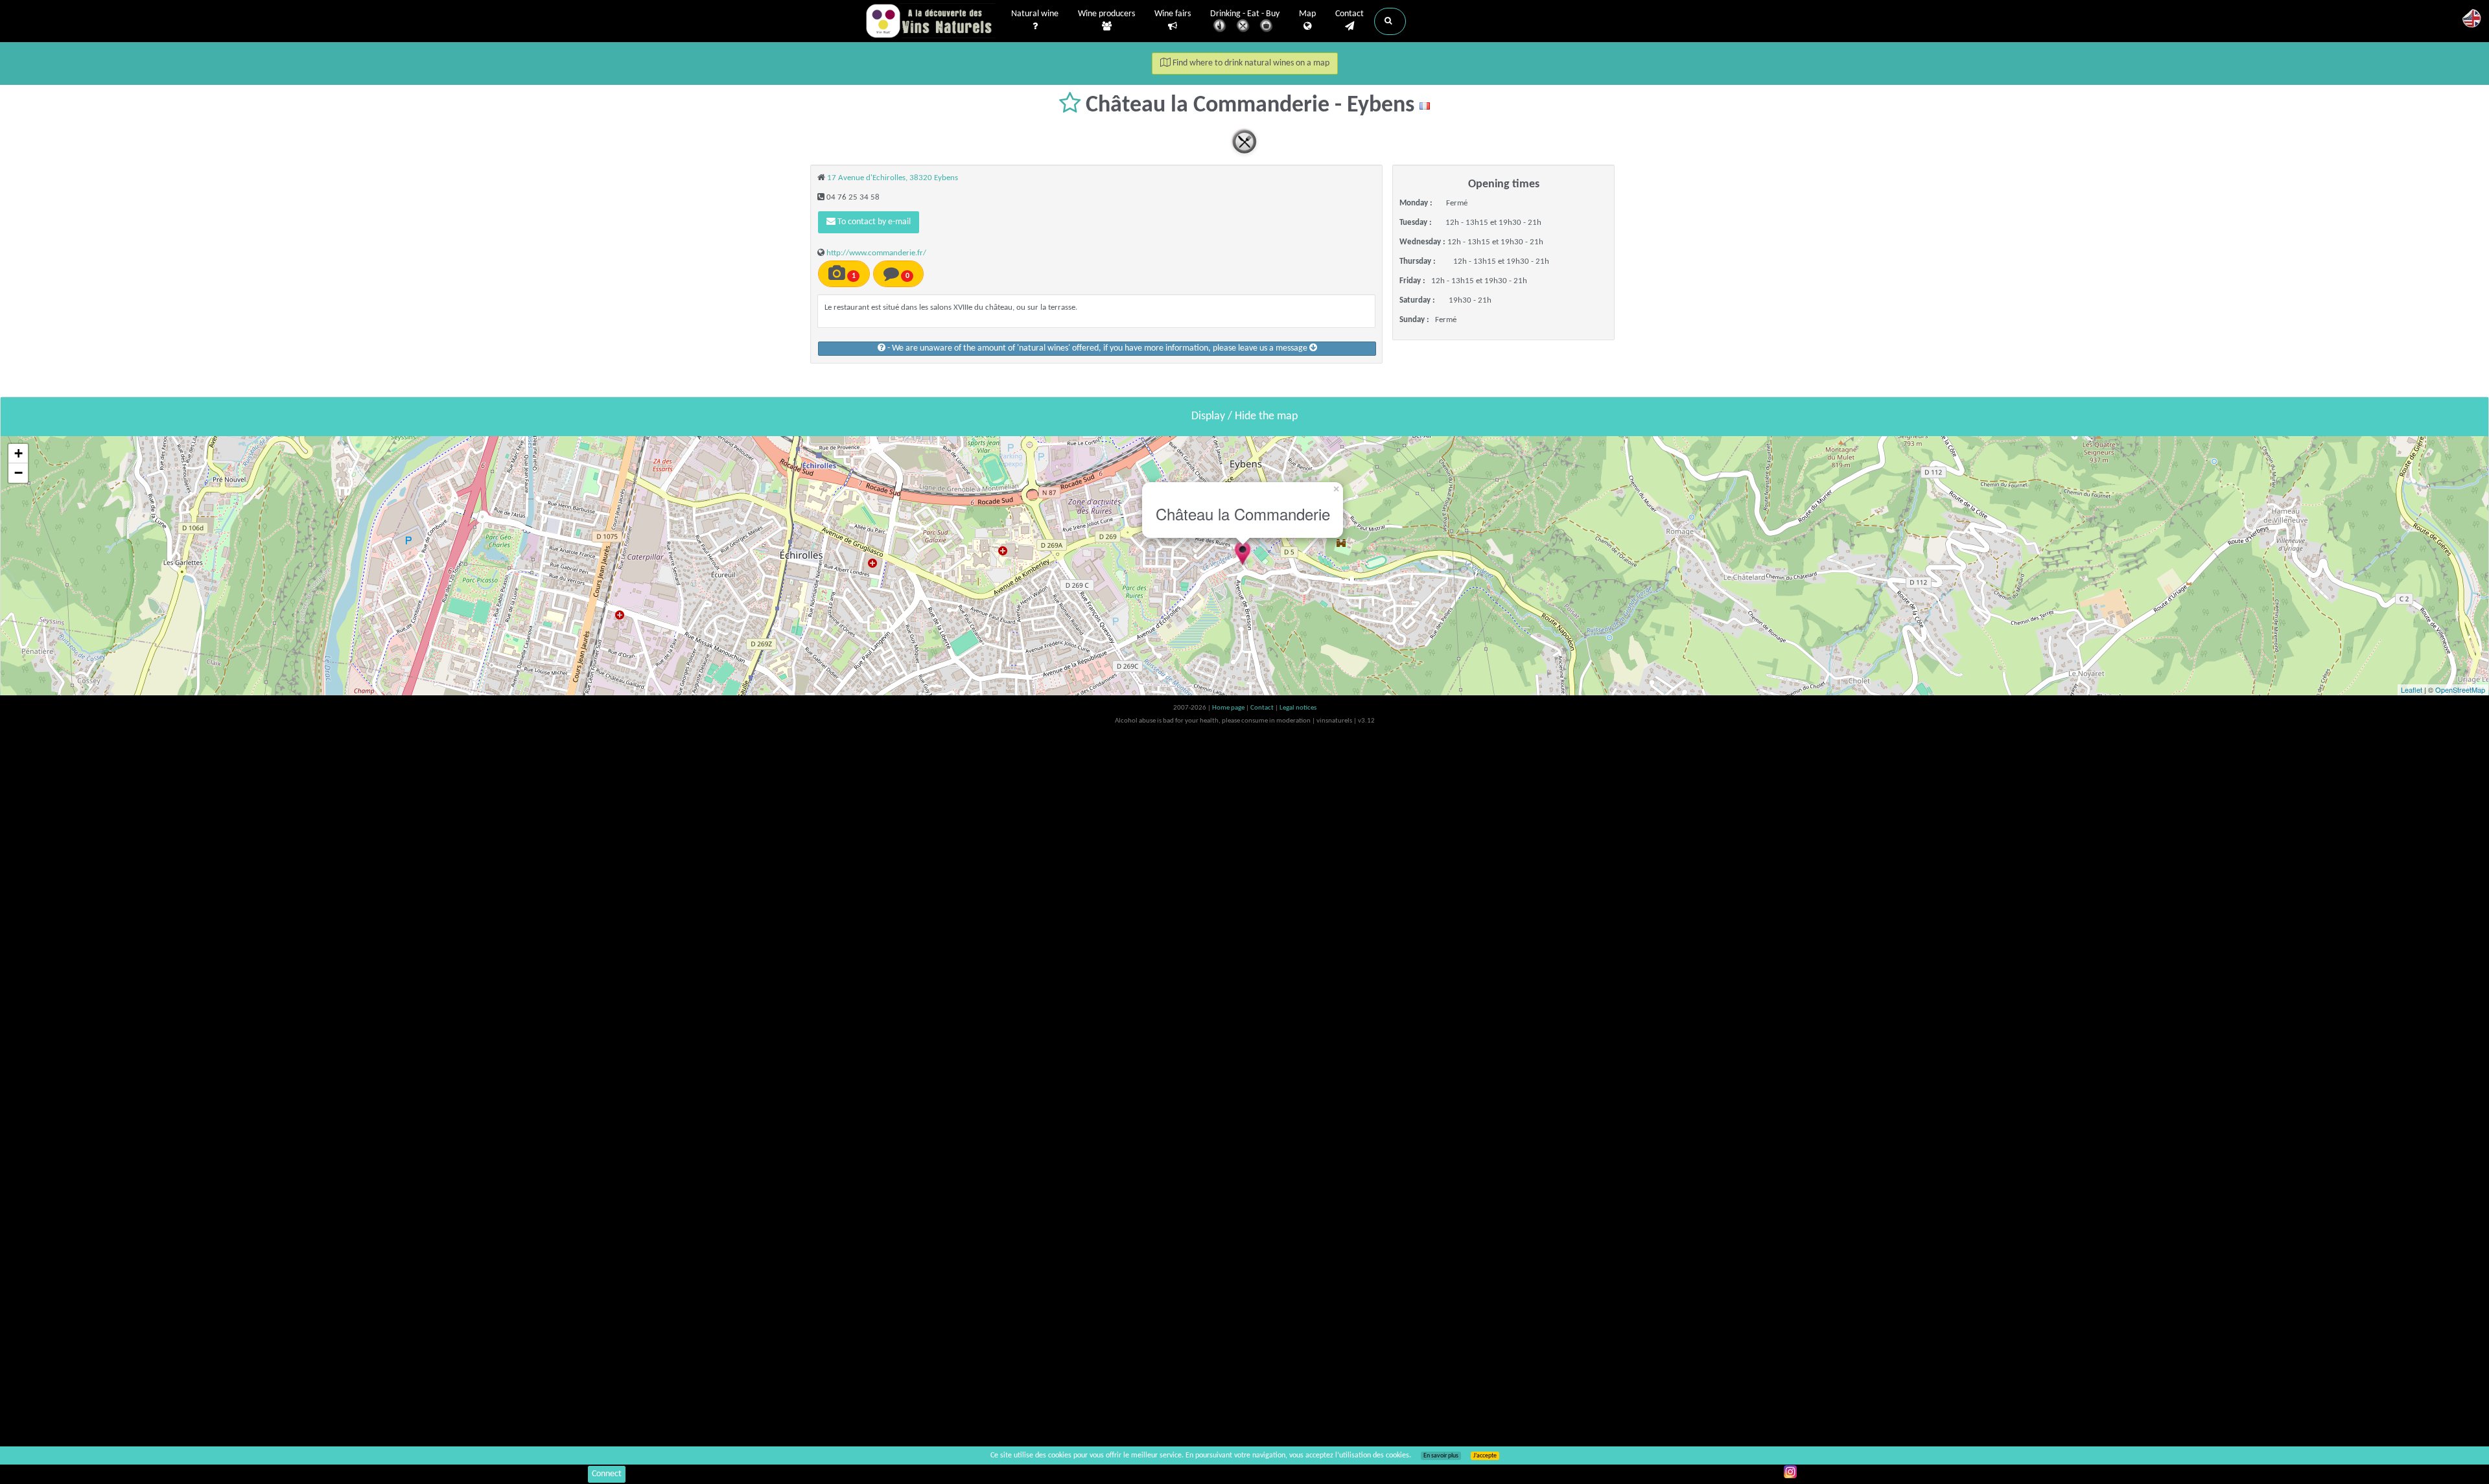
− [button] (18, 473)
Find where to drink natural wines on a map (1250, 63)
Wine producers (1106, 14)
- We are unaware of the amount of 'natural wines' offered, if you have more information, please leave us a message (1097, 348)
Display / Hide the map (1244, 416)
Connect (607, 1474)
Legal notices (1298, 708)
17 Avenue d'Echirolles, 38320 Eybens (893, 178)
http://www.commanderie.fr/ (876, 253)
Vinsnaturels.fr (930, 21)
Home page (1229, 708)
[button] (1390, 21)
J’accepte (1485, 1456)
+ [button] (18, 453)
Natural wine (1035, 14)
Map (1307, 14)
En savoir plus (1441, 1456)
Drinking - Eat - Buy (1245, 14)
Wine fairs (1173, 14)
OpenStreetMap (2460, 690)
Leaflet (2412, 690)
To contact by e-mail (873, 222)
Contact (1350, 14)
